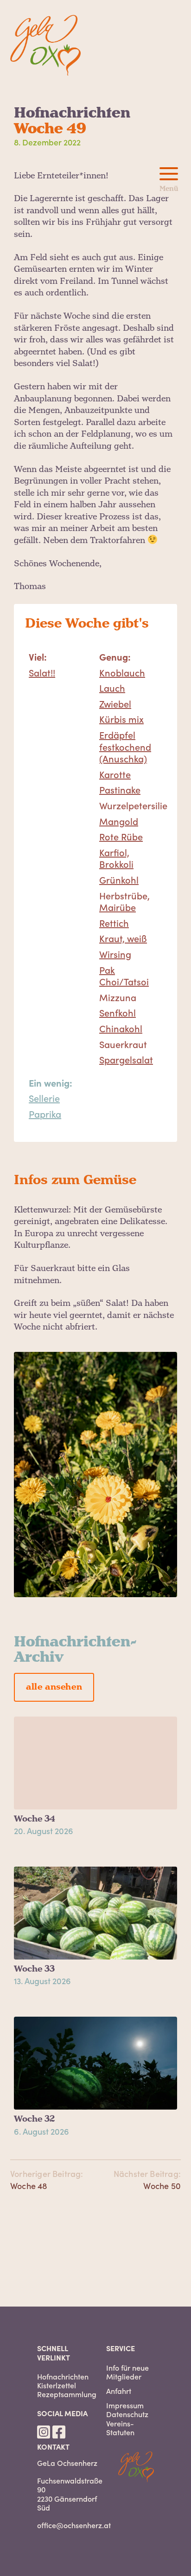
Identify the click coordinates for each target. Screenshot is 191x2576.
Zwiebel (115, 703)
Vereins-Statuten (120, 2428)
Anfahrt (119, 2391)
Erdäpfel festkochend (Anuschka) (125, 746)
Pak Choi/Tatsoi (124, 976)
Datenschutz (127, 2414)
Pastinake (120, 789)
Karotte (115, 774)
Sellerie (44, 1098)
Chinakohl (121, 1028)
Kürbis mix (121, 719)
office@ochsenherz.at (74, 2525)
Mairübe (118, 907)
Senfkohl (118, 1012)
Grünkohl (119, 879)
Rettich (114, 923)
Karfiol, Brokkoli (116, 858)
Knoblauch (122, 672)
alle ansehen (54, 1687)
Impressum (125, 2405)
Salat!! (42, 672)
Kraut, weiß (123, 938)
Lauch (112, 688)
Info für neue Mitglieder (127, 2372)
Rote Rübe (121, 836)
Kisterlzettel (57, 2385)
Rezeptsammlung (67, 2394)
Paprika (45, 1114)
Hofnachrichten (63, 2376)
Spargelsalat (126, 1059)
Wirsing (115, 954)
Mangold (119, 821)
